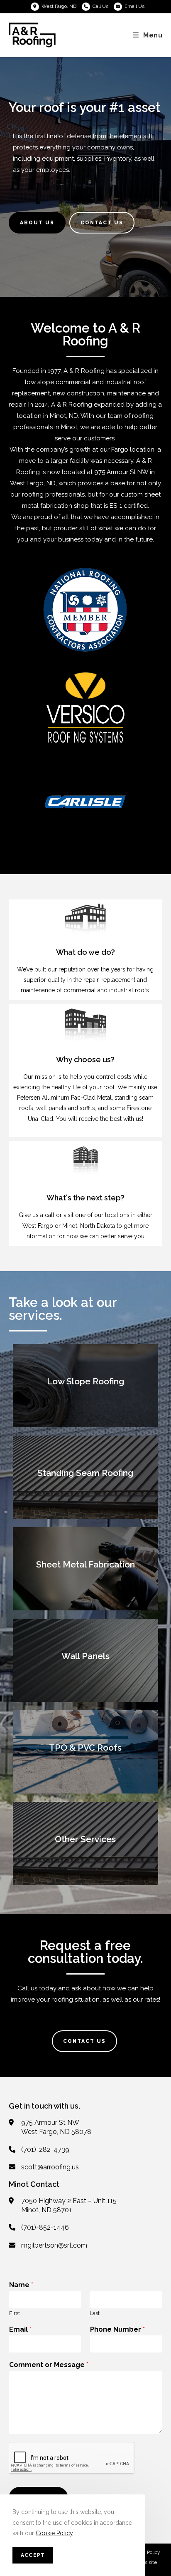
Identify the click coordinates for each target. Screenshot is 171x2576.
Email (20, 2329)
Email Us (134, 6)
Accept (33, 2555)
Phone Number (117, 2329)
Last (95, 2313)
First (15, 2313)
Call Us (100, 6)
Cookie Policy (54, 2533)
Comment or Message (49, 2365)
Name (21, 2285)
